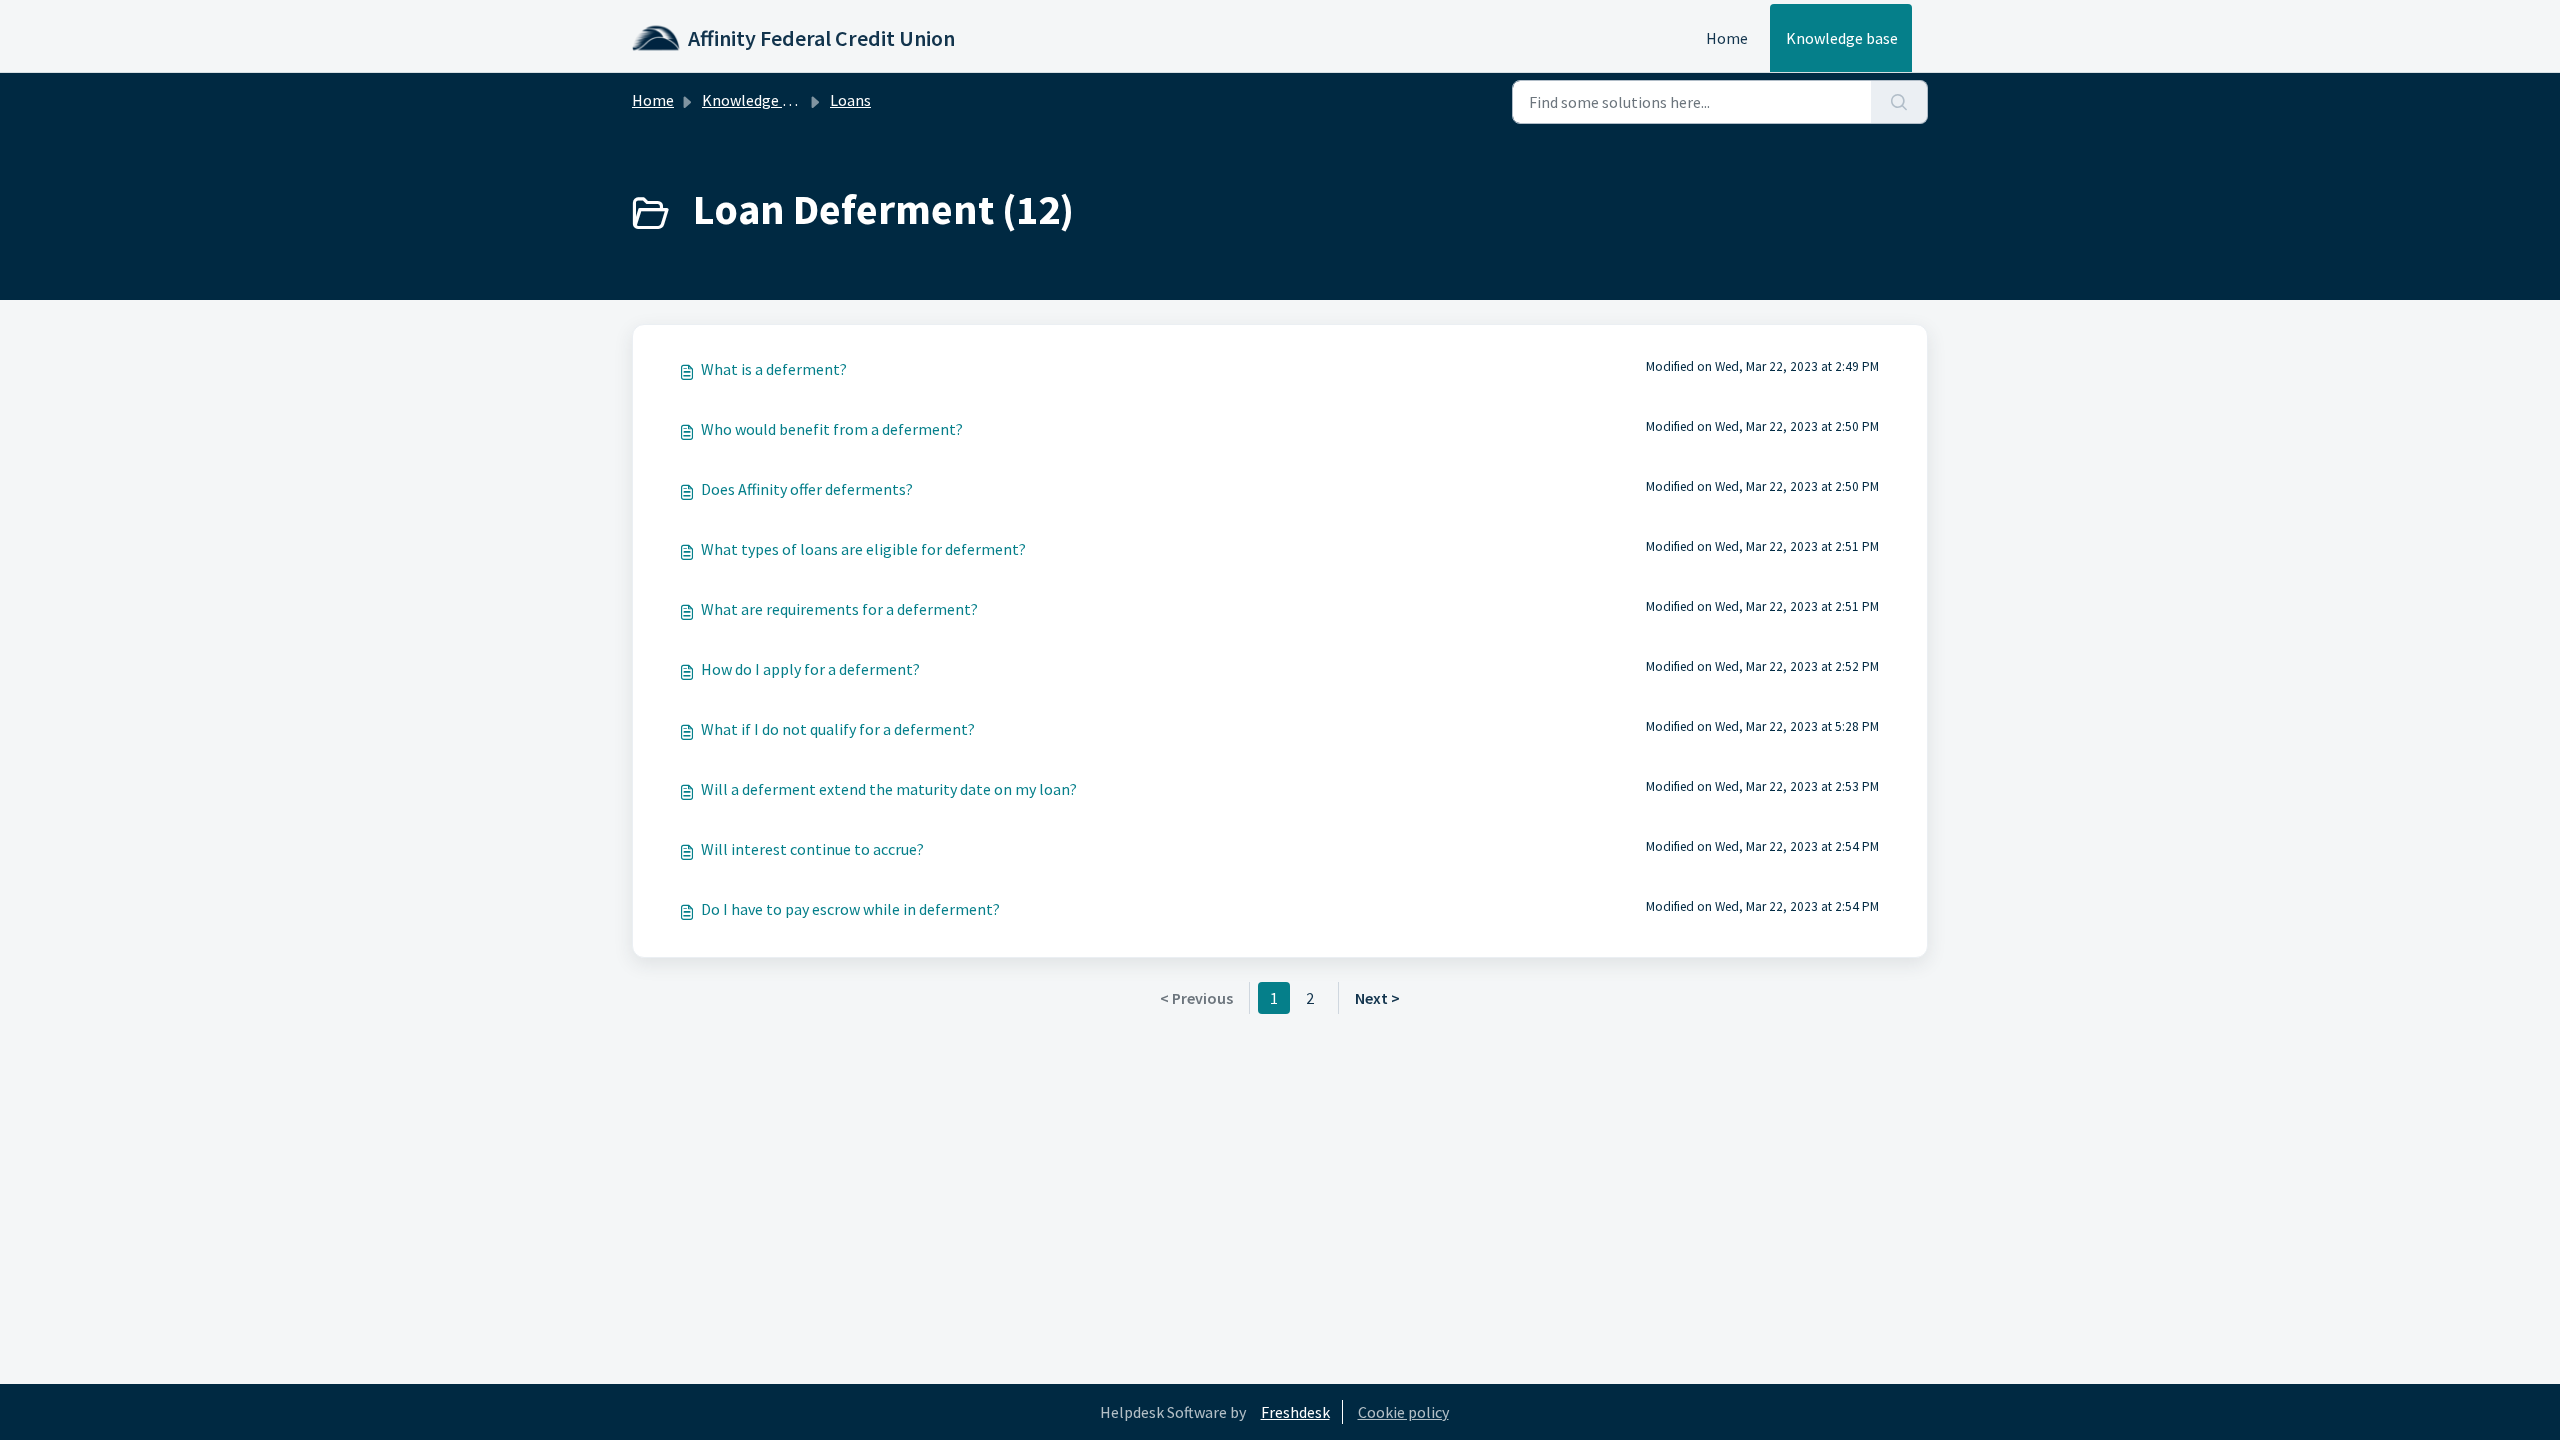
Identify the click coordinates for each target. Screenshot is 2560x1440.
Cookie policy (1403, 1412)
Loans (850, 100)
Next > (1377, 998)
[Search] (1899, 102)
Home (1727, 38)
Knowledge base (1842, 38)
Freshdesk (1295, 1412)
